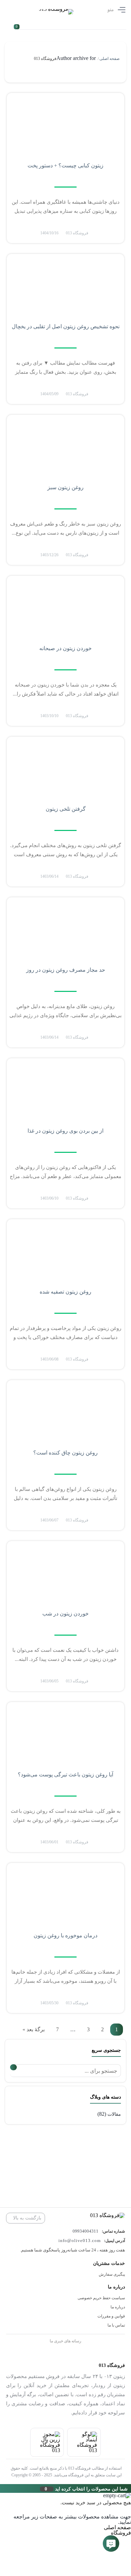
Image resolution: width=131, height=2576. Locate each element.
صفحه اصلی (110, 59)
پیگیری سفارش (112, 2274)
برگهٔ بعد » (34, 2030)
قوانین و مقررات (111, 2316)
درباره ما (118, 2307)
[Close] (2, 2488)
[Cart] (20, 22)
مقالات (114, 2114)
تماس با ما (116, 2325)
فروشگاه (121, 2533)
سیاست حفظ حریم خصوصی (101, 2298)
